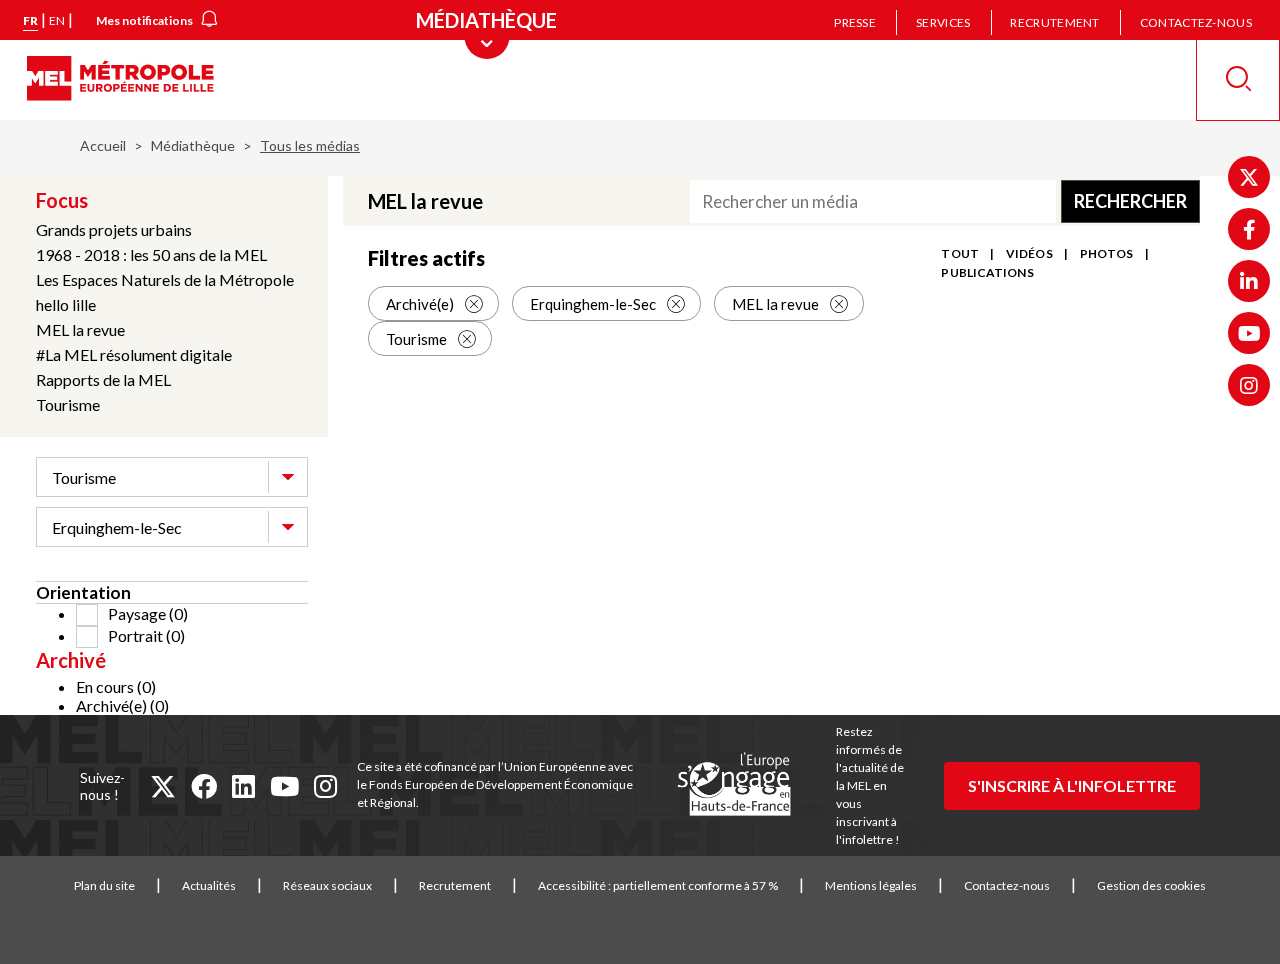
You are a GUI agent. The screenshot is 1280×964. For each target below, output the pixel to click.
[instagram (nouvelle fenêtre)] (325, 786)
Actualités (209, 885)
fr (30, 20)
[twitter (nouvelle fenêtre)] (163, 786)
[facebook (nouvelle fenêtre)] (204, 786)
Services (943, 22)
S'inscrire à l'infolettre (1072, 785)
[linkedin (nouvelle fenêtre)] (243, 786)
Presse (855, 22)
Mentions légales (871, 885)
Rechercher (1130, 201)
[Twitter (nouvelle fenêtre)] (1249, 177)
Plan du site (104, 885)
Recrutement (1054, 22)
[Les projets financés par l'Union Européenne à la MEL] (734, 785)
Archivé (71, 660)
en (57, 20)
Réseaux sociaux (327, 885)
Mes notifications (144, 20)
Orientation (83, 592)
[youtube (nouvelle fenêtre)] (284, 786)
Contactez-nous (1196, 22)
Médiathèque (193, 145)
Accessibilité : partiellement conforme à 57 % (658, 885)
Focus (62, 200)
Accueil (103, 145)
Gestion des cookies (1151, 885)
